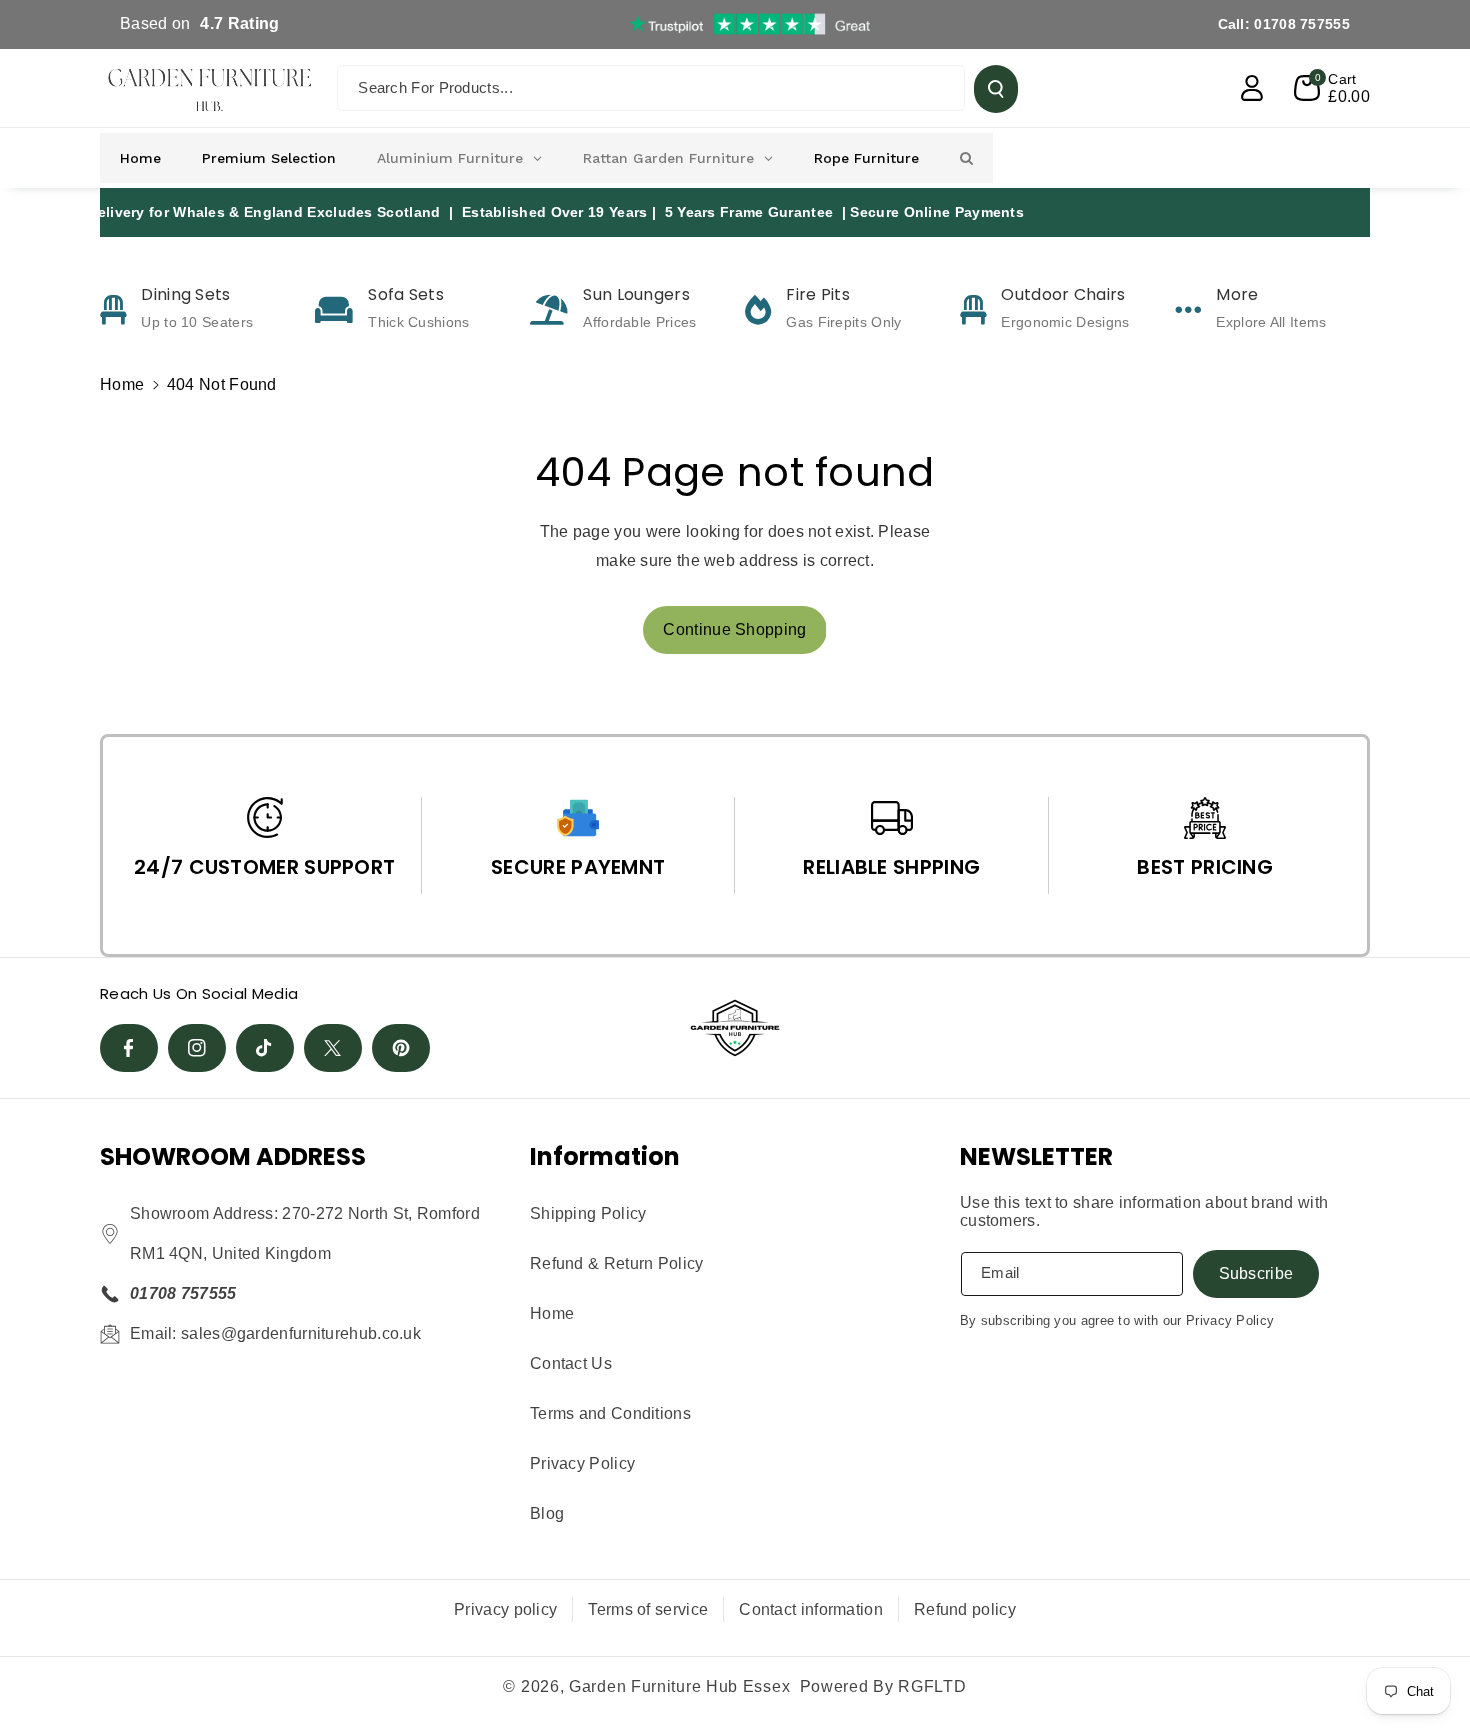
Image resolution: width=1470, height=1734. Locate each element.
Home (122, 384)
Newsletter (1036, 1156)
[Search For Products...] (996, 89)
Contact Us (571, 1363)
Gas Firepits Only (843, 322)
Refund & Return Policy (617, 1263)
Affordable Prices (639, 322)
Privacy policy (505, 1609)
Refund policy (965, 1609)
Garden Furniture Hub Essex (679, 1686)
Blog (547, 1513)
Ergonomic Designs (1065, 322)
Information (605, 1156)
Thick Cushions (418, 322)
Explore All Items (1271, 322)
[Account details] (1252, 88)
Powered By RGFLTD (883, 1686)
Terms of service (648, 1609)
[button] (1332, 88)
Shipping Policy (588, 1213)
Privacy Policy (582, 1463)
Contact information (811, 1609)
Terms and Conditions (610, 1413)
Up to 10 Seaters (197, 322)
